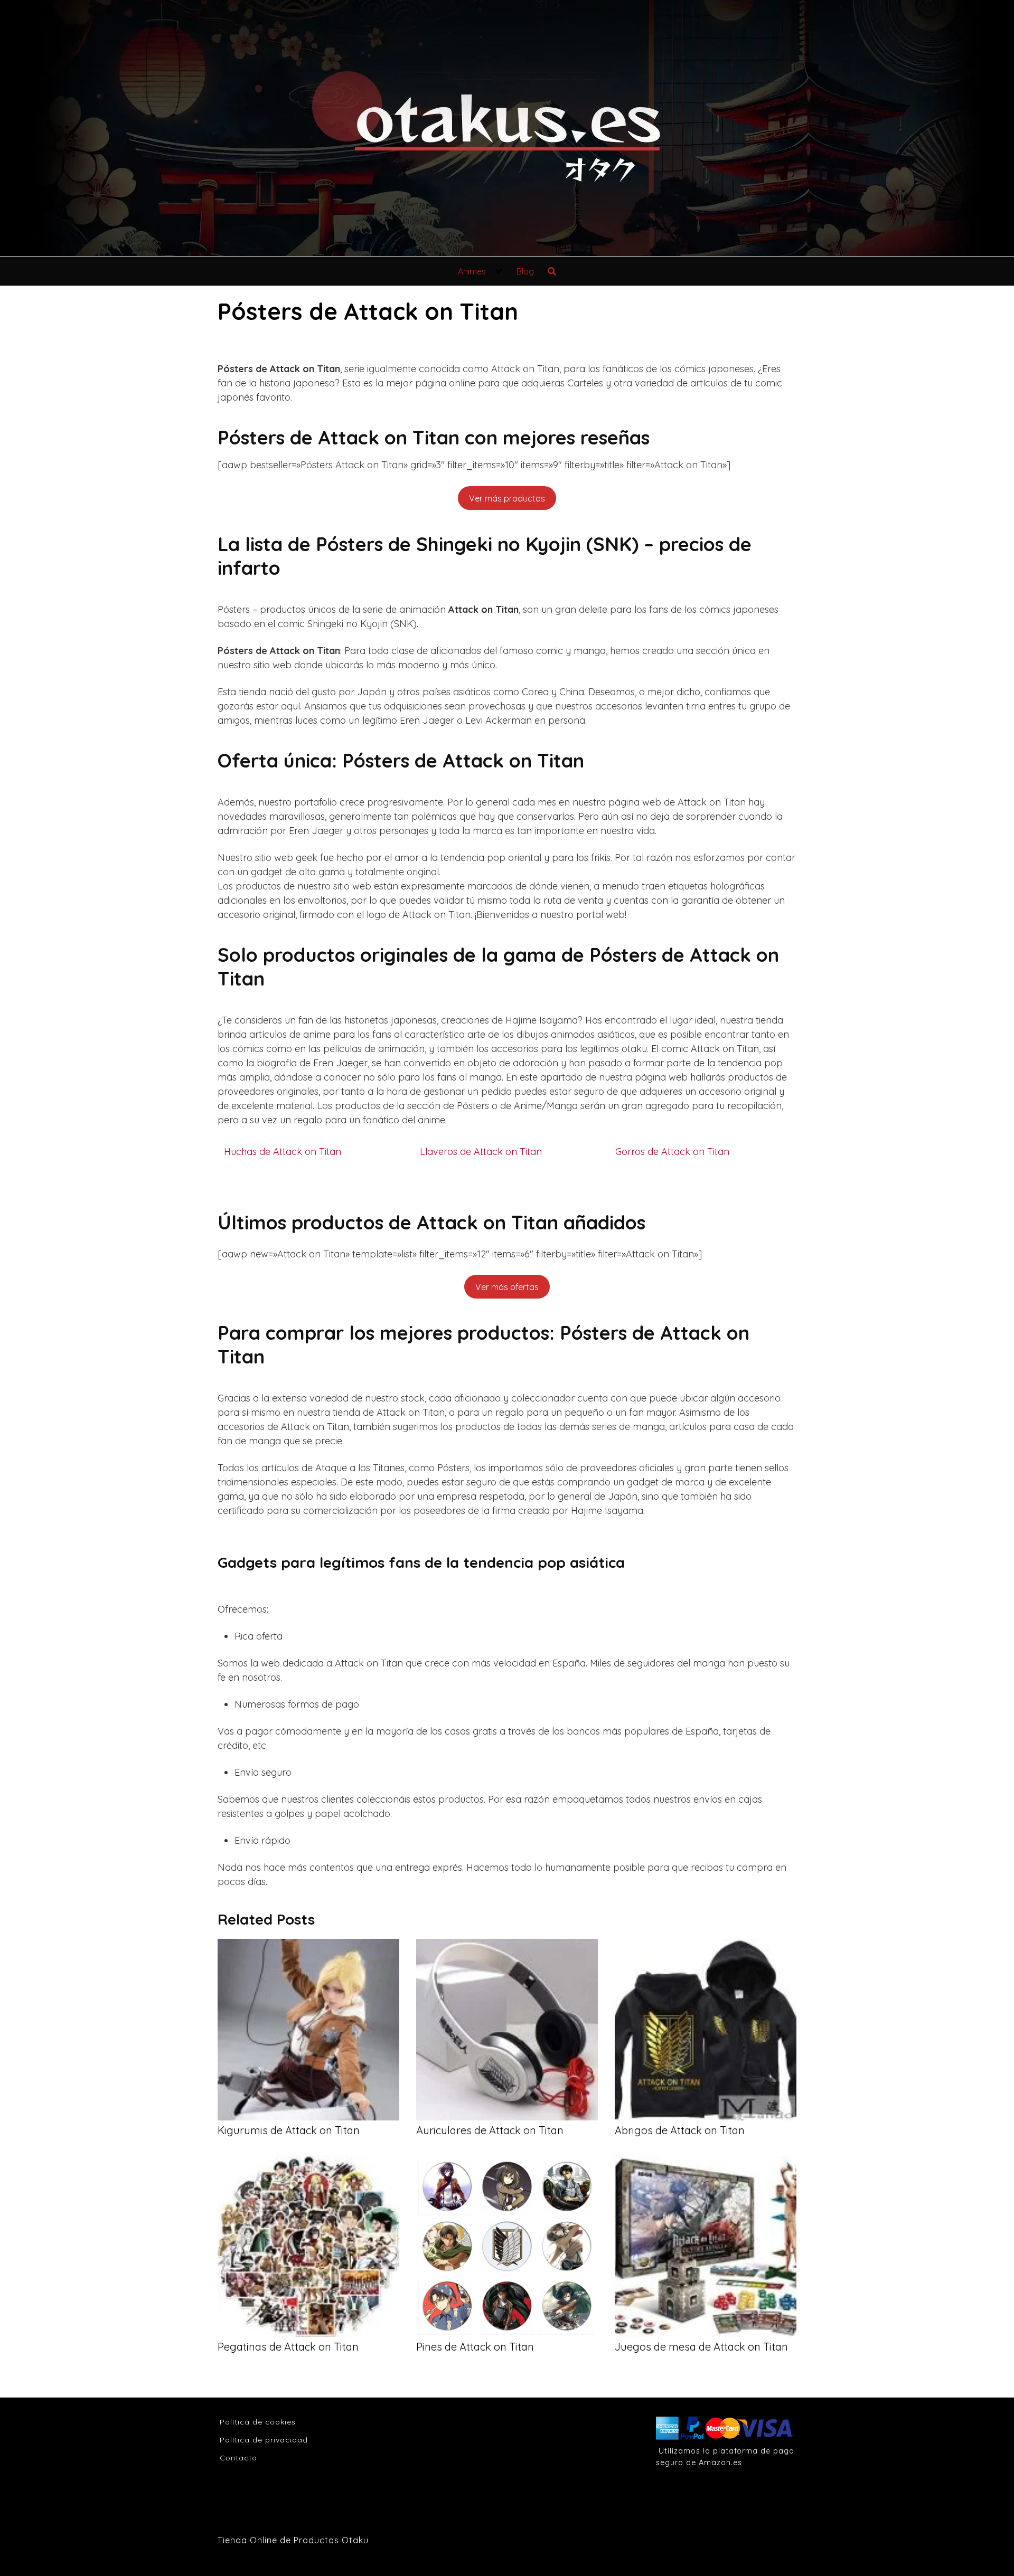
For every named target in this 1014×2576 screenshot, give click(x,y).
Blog (525, 271)
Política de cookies (258, 2422)
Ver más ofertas (507, 1287)
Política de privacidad (264, 2440)
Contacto (238, 2458)
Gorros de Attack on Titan (672, 1152)
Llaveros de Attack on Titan (481, 1152)
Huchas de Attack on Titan (283, 1152)
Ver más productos (507, 498)
